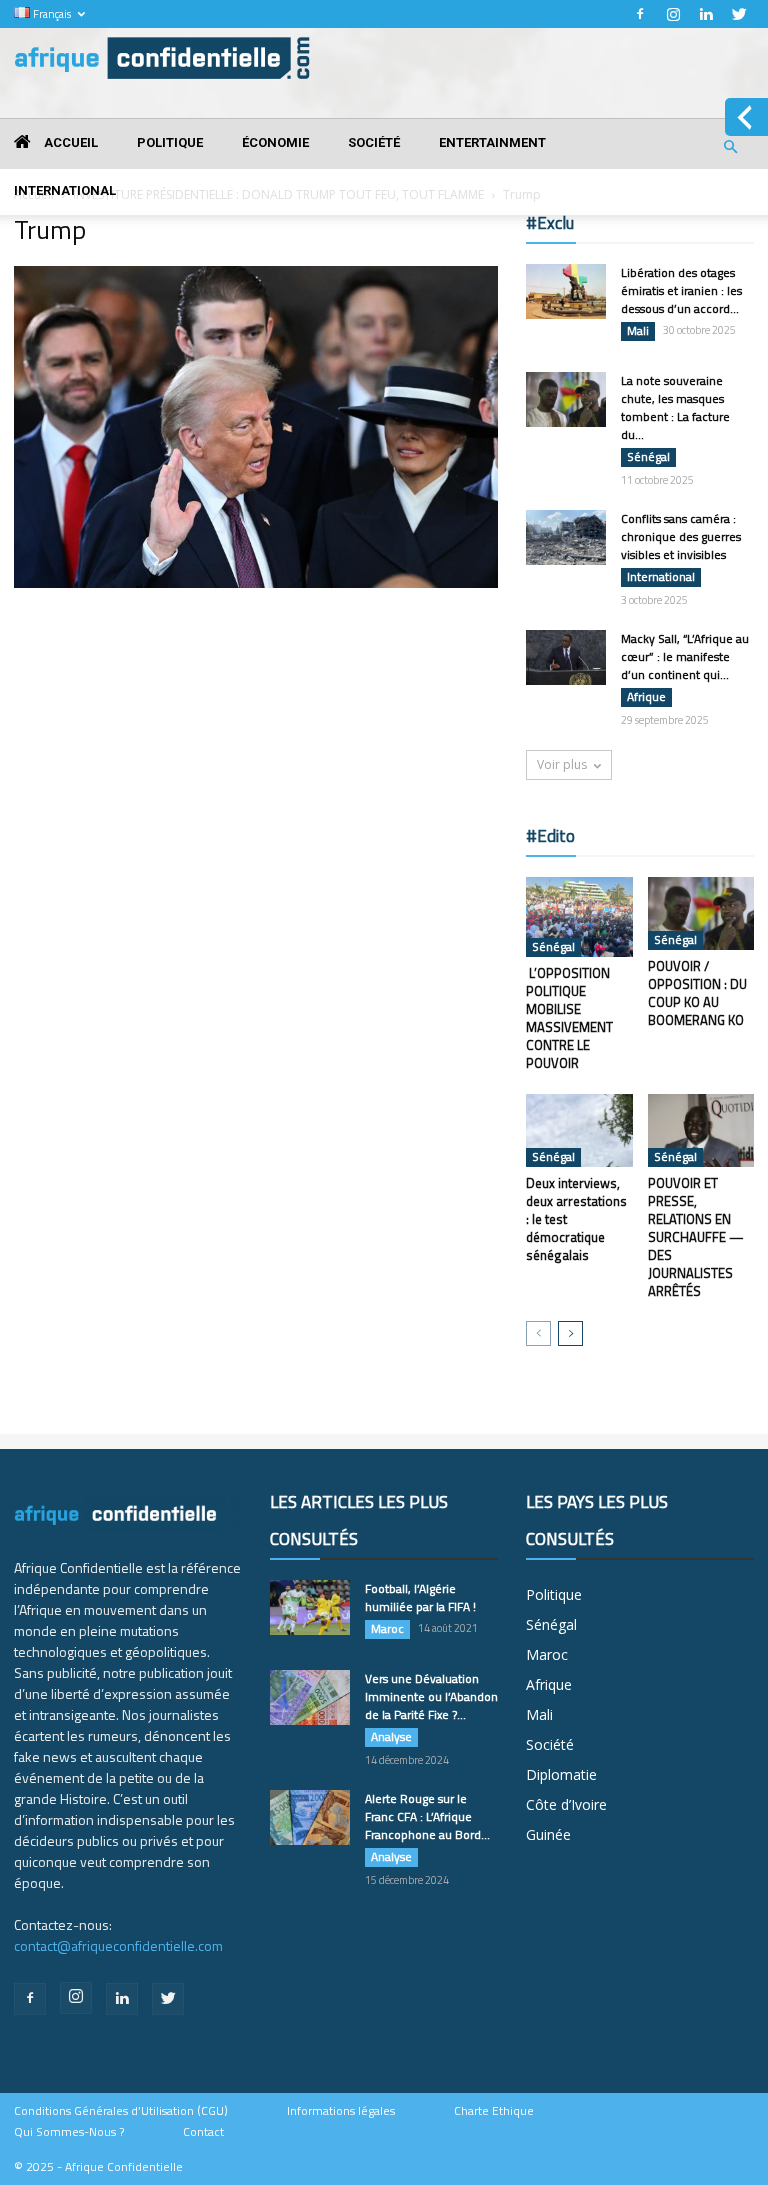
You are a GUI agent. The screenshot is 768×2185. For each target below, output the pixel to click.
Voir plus (562, 764)
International (65, 190)
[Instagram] (673, 14)
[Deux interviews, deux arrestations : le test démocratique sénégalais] (579, 1130)
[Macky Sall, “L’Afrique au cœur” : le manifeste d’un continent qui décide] (566, 657)
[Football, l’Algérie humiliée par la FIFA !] (310, 1607)
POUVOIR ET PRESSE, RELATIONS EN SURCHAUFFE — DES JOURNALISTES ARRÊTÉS (696, 1237)
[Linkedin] (706, 14)
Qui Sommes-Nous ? (69, 2132)
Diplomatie (561, 1774)
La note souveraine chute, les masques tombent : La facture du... (675, 407)
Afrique (646, 697)
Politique (170, 142)
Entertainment (492, 142)
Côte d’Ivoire (566, 1804)
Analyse (391, 1737)
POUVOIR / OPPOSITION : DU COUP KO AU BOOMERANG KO (697, 993)
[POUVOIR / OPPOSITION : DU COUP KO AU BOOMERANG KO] (701, 913)
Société (374, 142)
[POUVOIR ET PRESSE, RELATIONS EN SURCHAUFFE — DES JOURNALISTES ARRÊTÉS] (701, 1130)
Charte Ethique (494, 2111)
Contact (203, 2132)
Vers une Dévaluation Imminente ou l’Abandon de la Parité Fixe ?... (431, 1696)
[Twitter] (739, 14)
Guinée (548, 1834)
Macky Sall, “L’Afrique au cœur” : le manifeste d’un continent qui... (685, 656)
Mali (638, 331)
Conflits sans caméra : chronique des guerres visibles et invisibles (681, 536)
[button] (730, 147)
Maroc (387, 1629)
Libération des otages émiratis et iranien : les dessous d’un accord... (681, 290)
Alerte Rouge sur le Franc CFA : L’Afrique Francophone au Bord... (427, 1816)
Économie (275, 142)
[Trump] (256, 583)
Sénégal (648, 457)
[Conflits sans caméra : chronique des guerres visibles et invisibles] (566, 537)
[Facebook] (640, 14)
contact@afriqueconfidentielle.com (118, 1945)
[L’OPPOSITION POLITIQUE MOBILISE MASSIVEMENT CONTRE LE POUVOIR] (579, 917)
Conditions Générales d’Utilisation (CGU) (121, 2111)
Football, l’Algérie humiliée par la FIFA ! (420, 1597)
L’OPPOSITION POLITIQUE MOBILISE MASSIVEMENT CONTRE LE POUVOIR (569, 1018)
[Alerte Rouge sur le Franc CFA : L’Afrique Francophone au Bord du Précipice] (310, 1817)
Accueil (69, 142)
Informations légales (341, 2111)
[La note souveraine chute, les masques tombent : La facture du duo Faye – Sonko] (566, 399)
